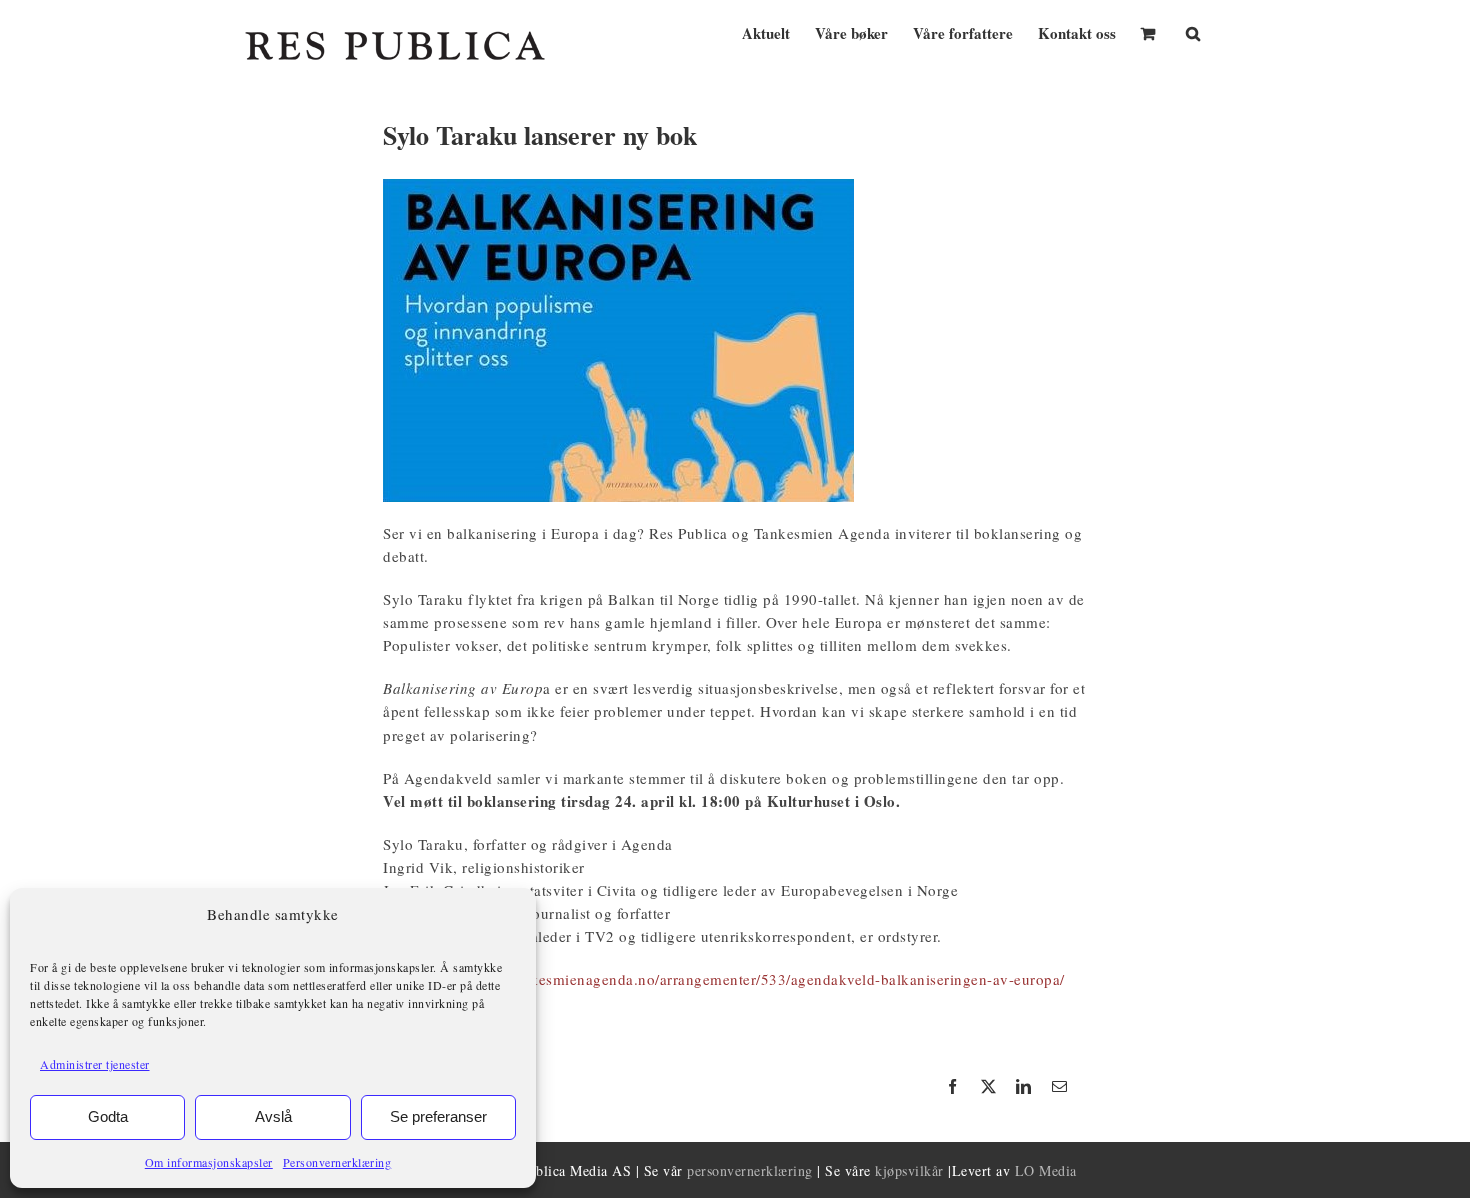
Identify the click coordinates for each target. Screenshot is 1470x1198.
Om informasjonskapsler (209, 1162)
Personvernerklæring (337, 1162)
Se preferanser (438, 1116)
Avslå (273, 1116)
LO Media (1046, 1170)
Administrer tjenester (95, 1064)
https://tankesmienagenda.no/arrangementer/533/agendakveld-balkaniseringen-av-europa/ (764, 979)
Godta (108, 1116)
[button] (1193, 31)
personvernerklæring (750, 1170)
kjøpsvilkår (909, 1170)
